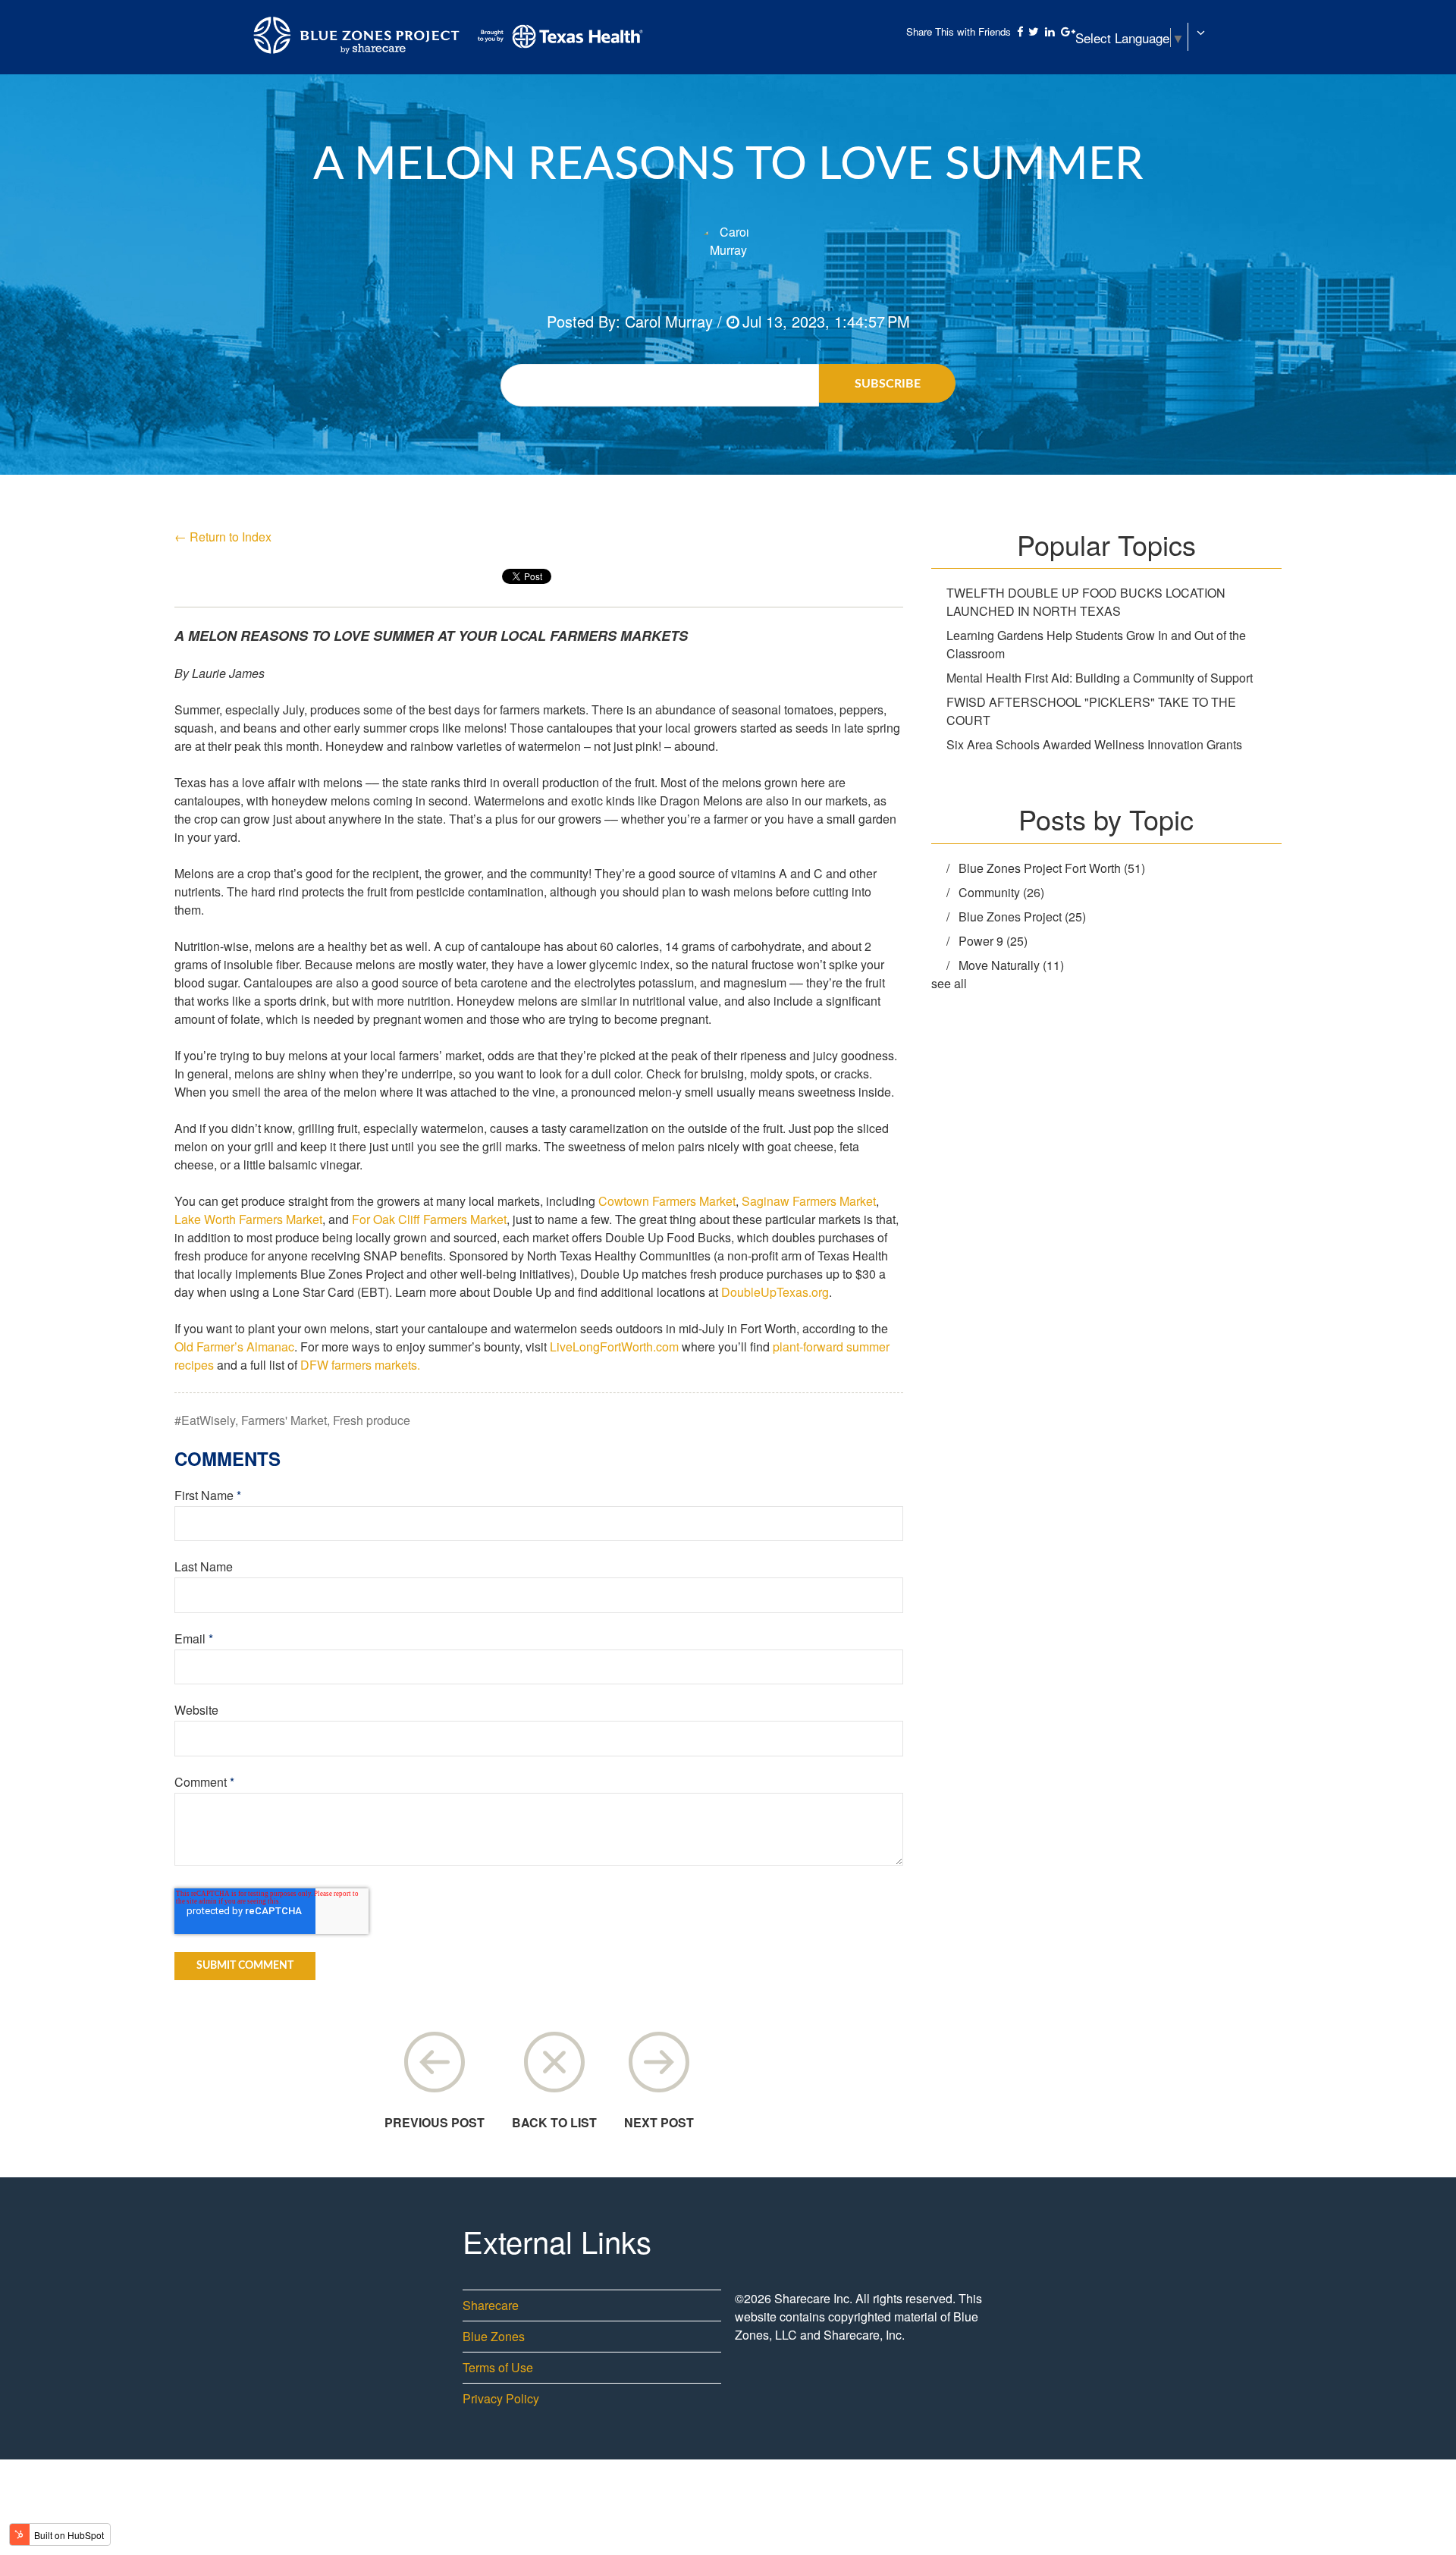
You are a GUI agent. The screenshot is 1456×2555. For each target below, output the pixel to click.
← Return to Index (223, 537)
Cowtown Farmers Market (667, 1201)
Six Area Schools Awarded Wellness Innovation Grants (1094, 744)
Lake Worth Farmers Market (248, 1219)
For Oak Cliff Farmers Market (429, 1219)
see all (949, 983)
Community (1001, 892)
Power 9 (993, 941)
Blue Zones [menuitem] (494, 2336)
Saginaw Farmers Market (809, 1201)
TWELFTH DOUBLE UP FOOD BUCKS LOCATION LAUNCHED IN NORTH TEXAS (1086, 602)
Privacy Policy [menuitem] (501, 2398)
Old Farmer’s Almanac (234, 1347)
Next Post (659, 2122)
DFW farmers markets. (360, 1365)
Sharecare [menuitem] (491, 2305)
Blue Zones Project (1022, 917)
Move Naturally (1011, 965)
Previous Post (435, 2122)
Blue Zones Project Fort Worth (1052, 868)
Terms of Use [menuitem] (498, 2367)
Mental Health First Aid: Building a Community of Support (1100, 678)
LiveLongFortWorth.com (614, 1347)
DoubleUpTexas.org (775, 1292)
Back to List (554, 2122)
